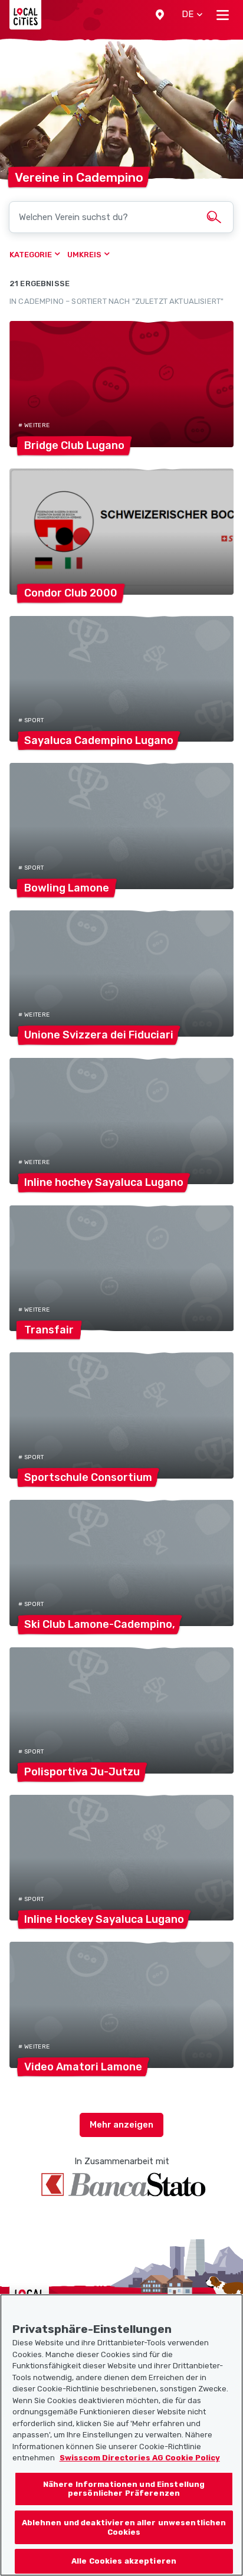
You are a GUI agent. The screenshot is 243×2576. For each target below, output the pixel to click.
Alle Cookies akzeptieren (124, 2561)
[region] (121, 2435)
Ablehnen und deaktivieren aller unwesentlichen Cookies (124, 2527)
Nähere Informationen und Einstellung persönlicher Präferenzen (124, 2489)
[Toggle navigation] (223, 15)
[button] (160, 15)
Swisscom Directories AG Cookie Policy (140, 2458)
